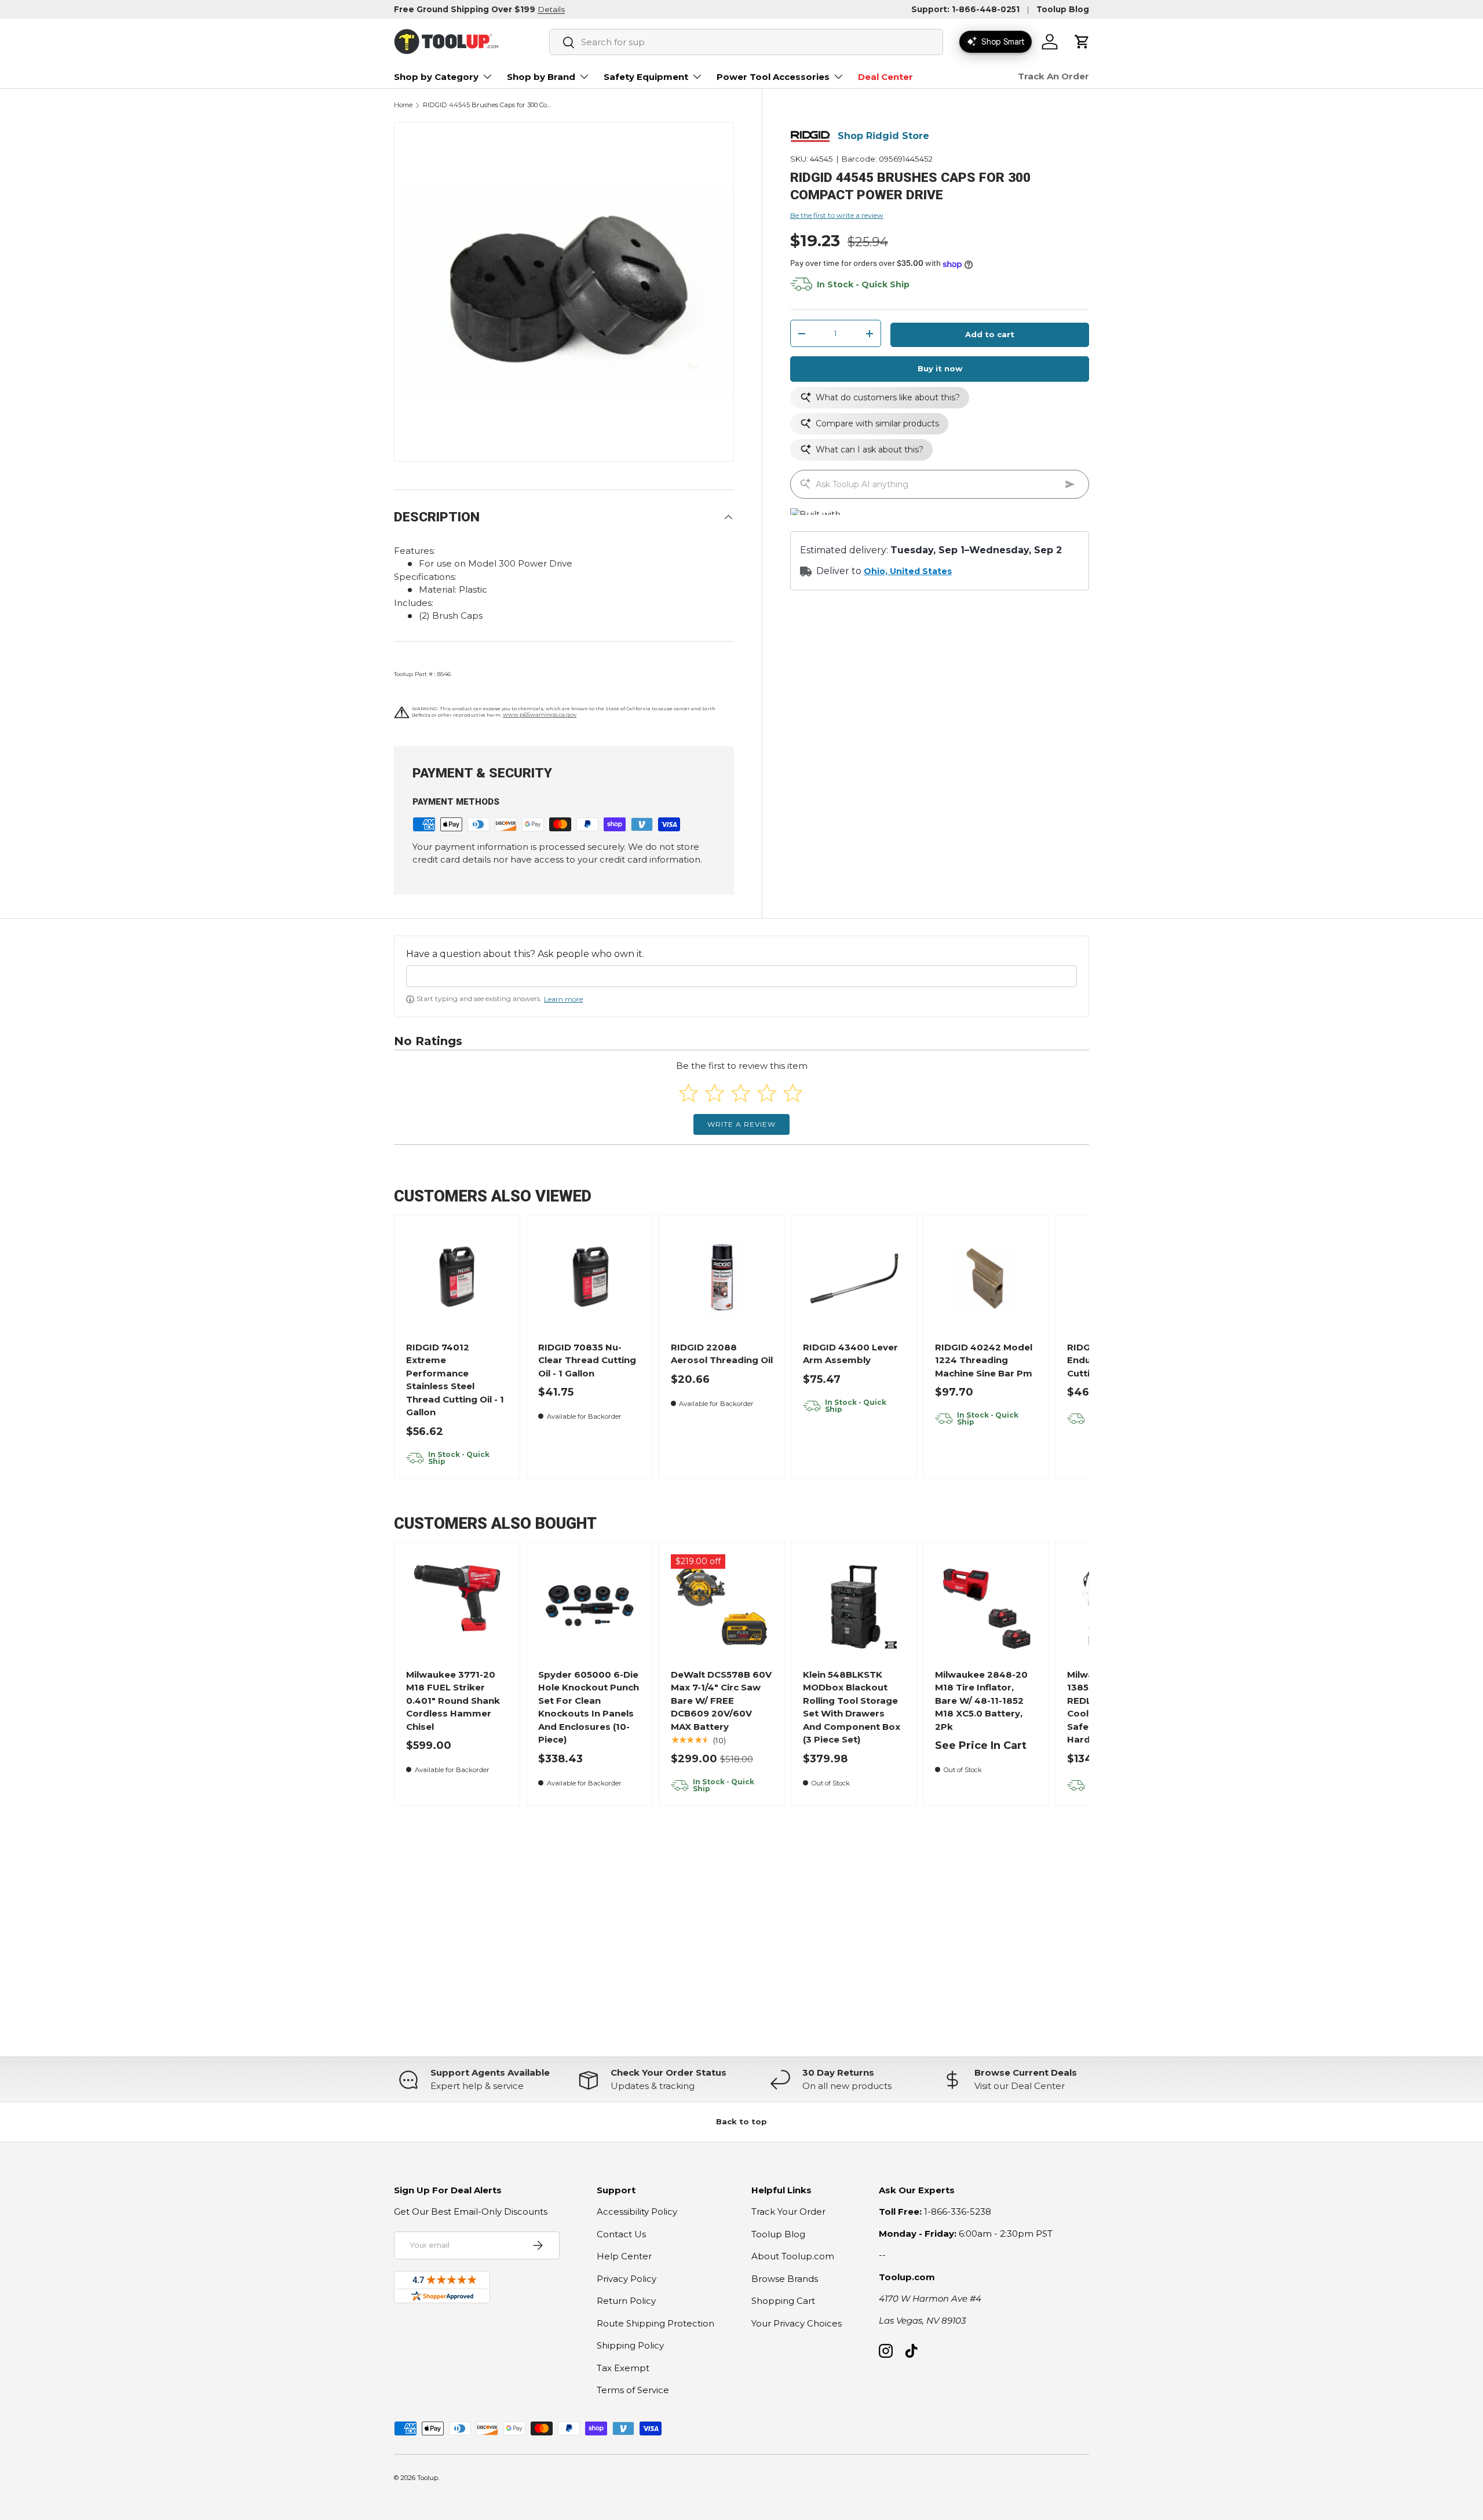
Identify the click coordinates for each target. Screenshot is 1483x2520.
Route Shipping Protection (655, 2323)
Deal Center (885, 77)
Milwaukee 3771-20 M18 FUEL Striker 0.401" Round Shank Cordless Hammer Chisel (453, 1701)
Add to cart (990, 335)
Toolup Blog (1063, 9)
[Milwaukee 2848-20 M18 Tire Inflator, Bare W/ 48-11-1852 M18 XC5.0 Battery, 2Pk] (986, 1606)
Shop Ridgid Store (883, 136)
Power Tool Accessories (773, 77)
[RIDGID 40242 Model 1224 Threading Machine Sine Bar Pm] (986, 1278)
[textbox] (741, 976)
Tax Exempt (623, 2368)
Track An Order (1053, 76)
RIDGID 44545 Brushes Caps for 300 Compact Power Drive (488, 105)
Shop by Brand (541, 77)
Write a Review (741, 1124)
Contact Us (621, 2234)
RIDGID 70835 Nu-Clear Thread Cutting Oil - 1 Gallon (587, 1360)
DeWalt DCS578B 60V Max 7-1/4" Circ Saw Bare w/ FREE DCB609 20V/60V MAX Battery (721, 1701)
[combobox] (746, 42)
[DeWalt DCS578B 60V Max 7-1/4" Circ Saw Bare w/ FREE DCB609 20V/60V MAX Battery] (722, 1606)
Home (403, 105)
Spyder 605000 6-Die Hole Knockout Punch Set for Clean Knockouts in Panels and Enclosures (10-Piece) (589, 1707)
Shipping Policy (630, 2345)
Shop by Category (436, 77)
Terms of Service (633, 2390)
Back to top (741, 2121)
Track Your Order (788, 2212)
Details (551, 9)
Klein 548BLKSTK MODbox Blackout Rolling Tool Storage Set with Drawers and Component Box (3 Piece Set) (852, 1707)
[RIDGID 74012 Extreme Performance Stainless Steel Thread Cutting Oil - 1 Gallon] (457, 1278)
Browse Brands (785, 2279)
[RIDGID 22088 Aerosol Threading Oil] (722, 1278)
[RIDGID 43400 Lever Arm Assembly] (854, 1278)
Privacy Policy (627, 2279)
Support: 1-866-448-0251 (965, 9)
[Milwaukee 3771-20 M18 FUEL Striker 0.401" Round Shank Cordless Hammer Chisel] (457, 1606)
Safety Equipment (646, 77)
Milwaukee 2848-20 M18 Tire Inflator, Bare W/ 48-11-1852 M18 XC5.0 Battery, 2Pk (981, 1701)
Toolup (428, 2478)
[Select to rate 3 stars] (741, 1093)
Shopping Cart (783, 2301)
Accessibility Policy (637, 2212)
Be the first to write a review (837, 215)
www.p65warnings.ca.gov (540, 715)
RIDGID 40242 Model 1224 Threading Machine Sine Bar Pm (984, 1360)
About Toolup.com (793, 2256)
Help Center (624, 2256)
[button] (1082, 42)
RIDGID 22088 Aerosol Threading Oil (722, 1354)
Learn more (563, 999)
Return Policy (626, 2301)
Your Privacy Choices (797, 2323)
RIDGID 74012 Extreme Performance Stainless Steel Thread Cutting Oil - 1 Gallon (455, 1380)
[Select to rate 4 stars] (767, 1093)
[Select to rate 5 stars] (793, 1093)
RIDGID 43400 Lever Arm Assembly (850, 1354)
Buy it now (940, 369)
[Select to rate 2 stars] (715, 1093)
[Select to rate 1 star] (688, 1093)
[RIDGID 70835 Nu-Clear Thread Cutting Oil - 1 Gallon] (589, 1278)
